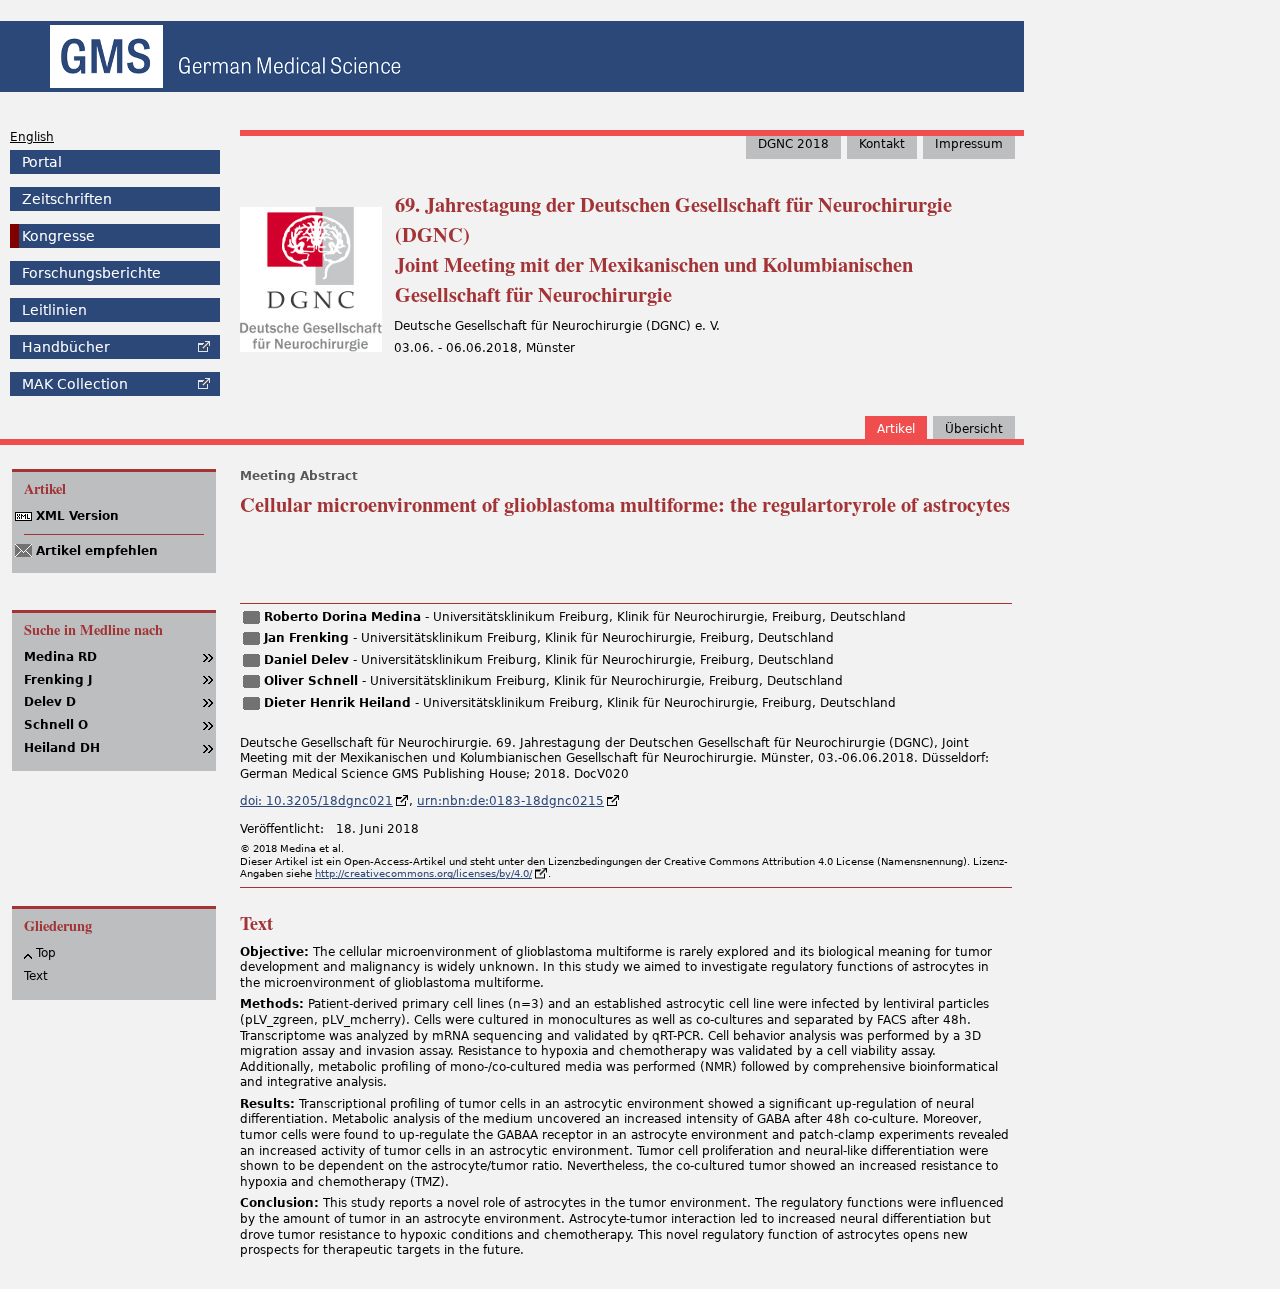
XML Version (77, 516)
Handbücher (66, 347)
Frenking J (58, 680)
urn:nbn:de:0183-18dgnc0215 (510, 801)
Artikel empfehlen (97, 551)
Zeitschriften (67, 199)
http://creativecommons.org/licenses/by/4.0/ (423, 873)
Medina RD (60, 657)
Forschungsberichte (91, 273)
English (32, 137)
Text (36, 976)
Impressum (969, 144)
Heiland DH (62, 748)
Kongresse (58, 236)
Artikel (896, 429)
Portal (42, 162)
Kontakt (882, 144)
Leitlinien (54, 310)
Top (46, 953)
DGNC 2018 (793, 144)
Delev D (50, 702)
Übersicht (974, 429)
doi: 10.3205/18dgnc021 (316, 801)
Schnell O (56, 725)
